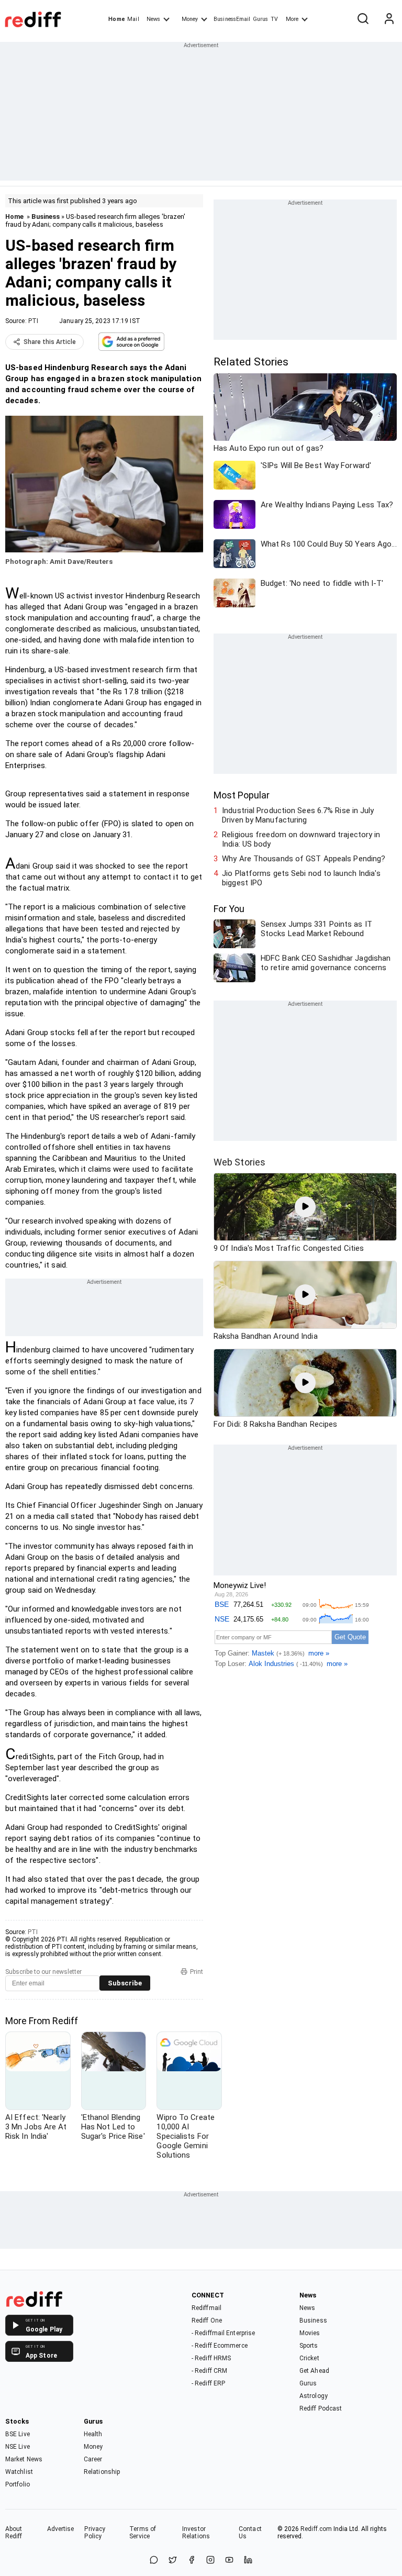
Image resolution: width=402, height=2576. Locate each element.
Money (190, 19)
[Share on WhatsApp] (154, 2561)
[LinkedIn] (248, 2561)
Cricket (309, 2358)
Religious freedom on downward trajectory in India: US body (301, 839)
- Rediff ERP (208, 2383)
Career (93, 2459)
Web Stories (239, 1162)
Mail (133, 19)
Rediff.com (316, 2529)
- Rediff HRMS (211, 2358)
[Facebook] (192, 2561)
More (292, 19)
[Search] (363, 19)
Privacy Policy (95, 2533)
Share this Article (50, 342)
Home (116, 19)
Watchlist (19, 2472)
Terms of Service (143, 2533)
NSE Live (18, 2447)
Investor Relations (196, 2533)
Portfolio (18, 2484)
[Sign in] (389, 19)
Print (197, 1972)
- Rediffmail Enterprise (223, 2333)
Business (46, 216)
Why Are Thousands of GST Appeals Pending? (304, 859)
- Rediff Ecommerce (220, 2346)
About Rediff (14, 2533)
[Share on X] (173, 2561)
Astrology (314, 2396)
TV (274, 19)
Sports (309, 2346)
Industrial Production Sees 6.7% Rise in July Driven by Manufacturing (298, 815)
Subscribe (125, 1983)
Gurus (261, 19)
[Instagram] (210, 2561)
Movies (310, 2333)
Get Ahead (314, 2371)
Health (93, 2434)
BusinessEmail (232, 19)
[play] (305, 1207)
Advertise (61, 2529)
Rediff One (207, 2320)
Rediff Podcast (321, 2408)
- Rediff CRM (209, 2371)
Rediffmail (206, 2308)
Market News (24, 2459)
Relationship (102, 2472)
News (153, 19)
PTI (33, 321)
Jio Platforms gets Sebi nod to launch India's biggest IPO (301, 878)
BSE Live (18, 2434)
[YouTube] (229, 2561)
